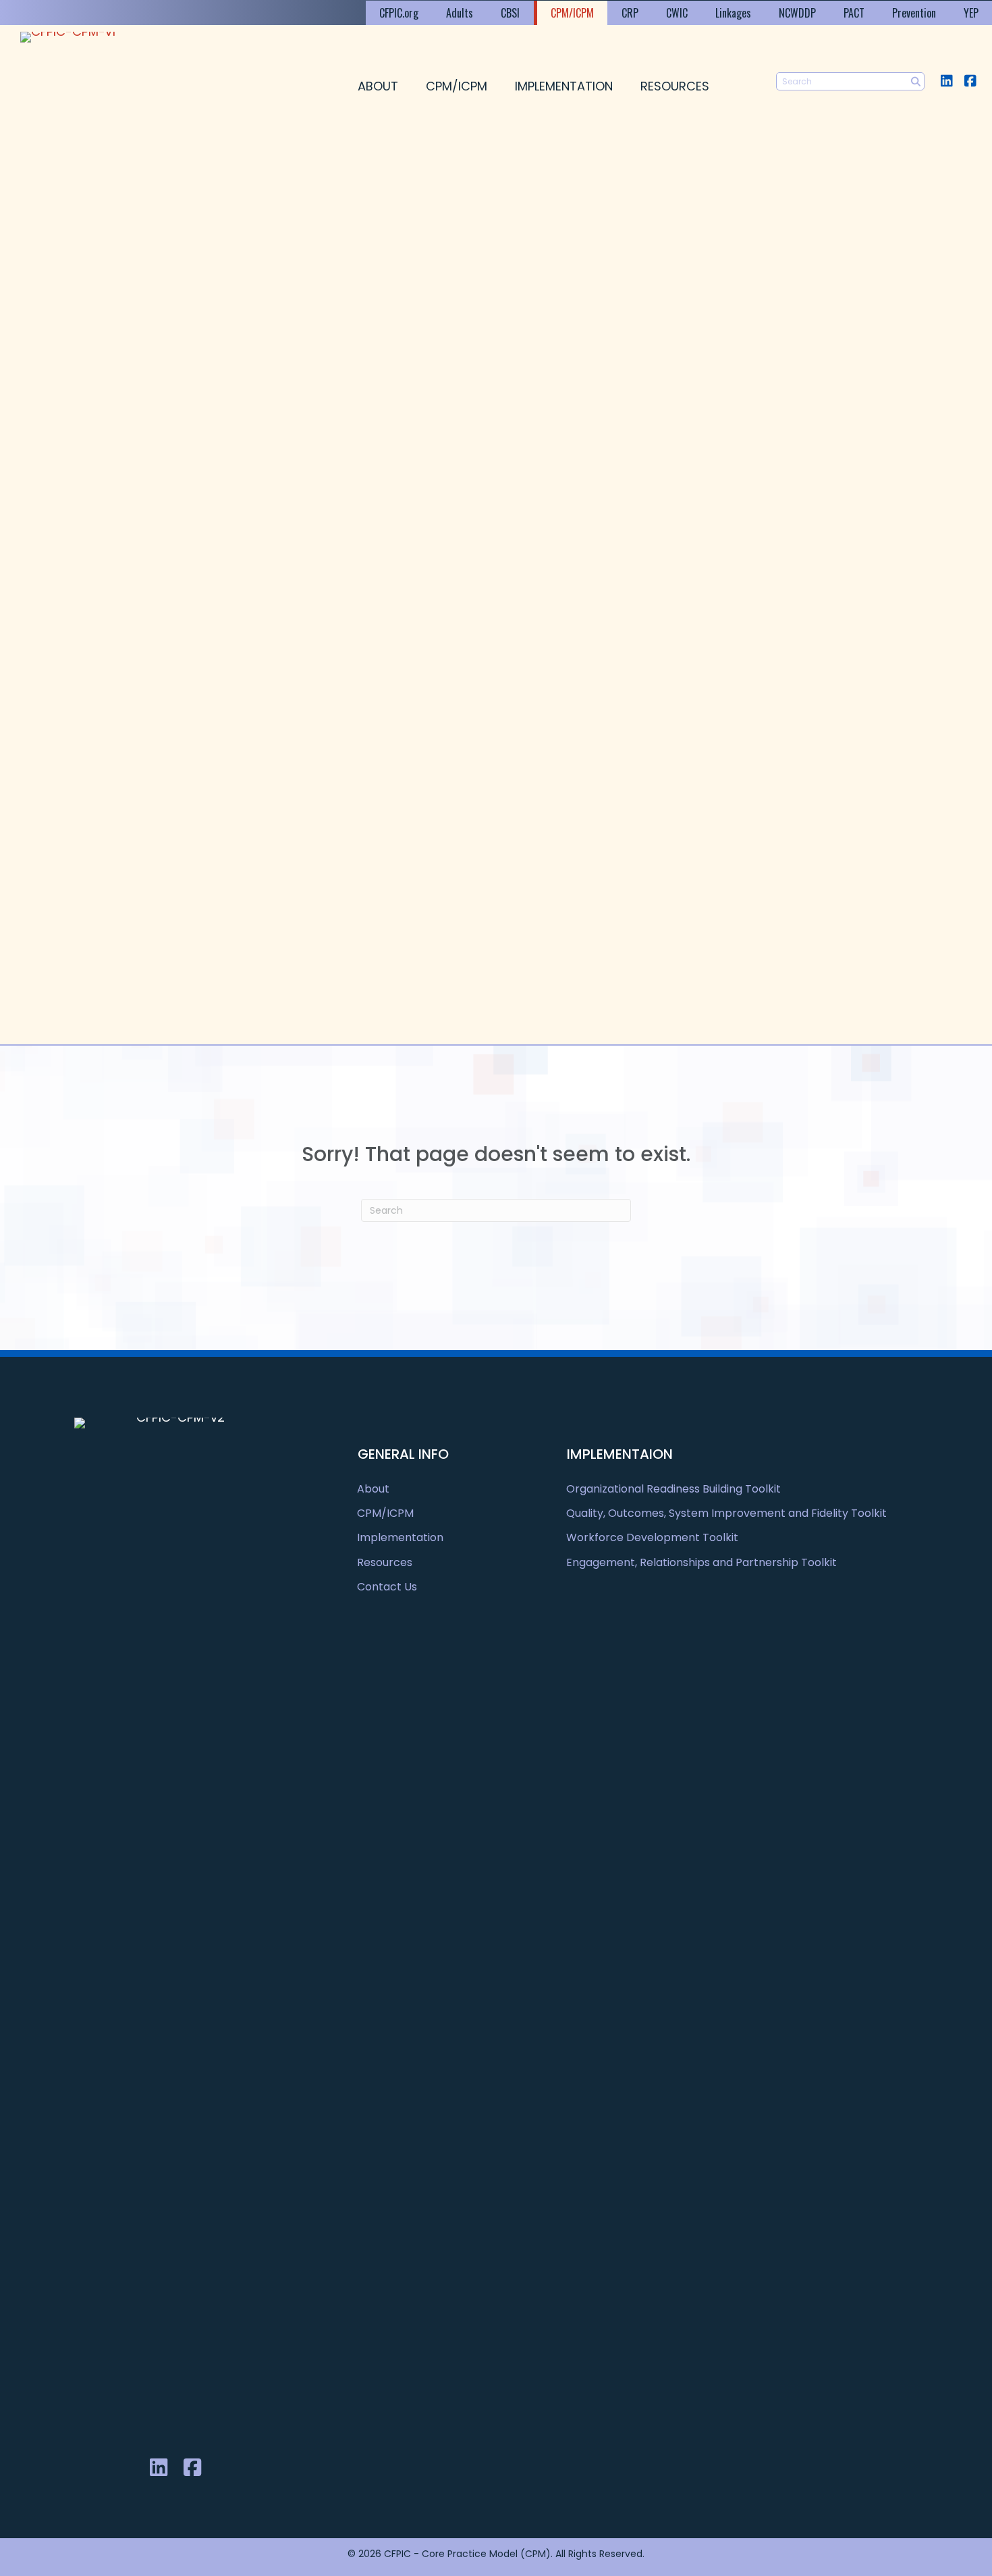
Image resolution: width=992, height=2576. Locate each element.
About (378, 86)
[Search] (915, 81)
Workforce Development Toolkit (652, 1537)
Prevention (914, 13)
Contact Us (387, 1587)
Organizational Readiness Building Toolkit (673, 1489)
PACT (854, 13)
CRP (630, 13)
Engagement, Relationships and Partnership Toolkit (701, 1562)
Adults (460, 13)
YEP (971, 13)
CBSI (510, 13)
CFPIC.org (399, 13)
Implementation (564, 86)
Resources (675, 86)
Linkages (733, 13)
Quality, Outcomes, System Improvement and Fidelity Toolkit (726, 1513)
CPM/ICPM (572, 13)
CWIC (677, 13)
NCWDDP (797, 13)
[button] (946, 81)
